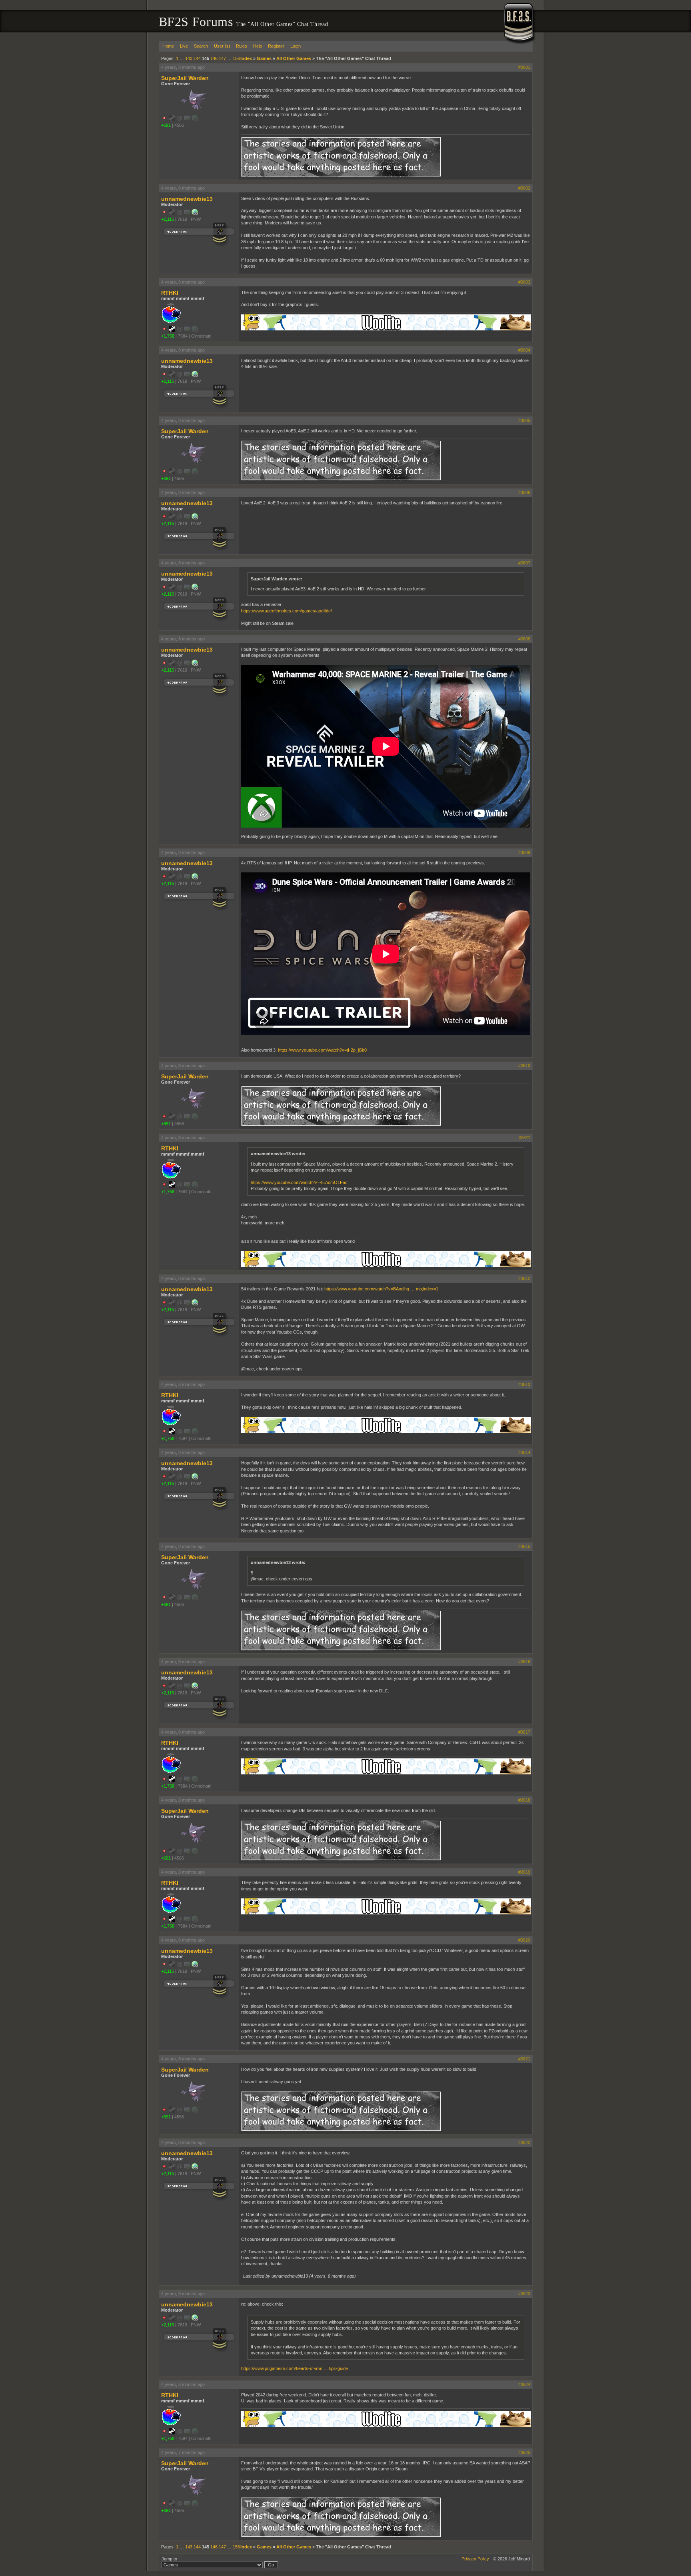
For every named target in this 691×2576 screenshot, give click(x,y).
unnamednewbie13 (187, 199)
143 (189, 58)
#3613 (524, 1384)
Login (296, 46)
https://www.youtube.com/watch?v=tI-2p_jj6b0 (322, 1050)
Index (246, 58)
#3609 (524, 852)
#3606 (524, 492)
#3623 (524, 2294)
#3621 (524, 2059)
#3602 (524, 188)
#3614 (524, 1452)
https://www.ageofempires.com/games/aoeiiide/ (287, 611)
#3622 (524, 2142)
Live (184, 46)
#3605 (524, 420)
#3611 (524, 1138)
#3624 (524, 2384)
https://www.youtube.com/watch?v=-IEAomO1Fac (299, 1182)
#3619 (524, 1872)
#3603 (524, 282)
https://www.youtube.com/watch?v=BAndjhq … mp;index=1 (381, 1289)
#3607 (524, 563)
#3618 (524, 1800)
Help (258, 46)
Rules (242, 46)
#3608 (524, 639)
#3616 (524, 1662)
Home (168, 46)
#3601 (524, 67)
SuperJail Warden (185, 78)
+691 (166, 125)
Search (201, 46)
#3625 (524, 2452)
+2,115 (168, 219)
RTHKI (170, 293)
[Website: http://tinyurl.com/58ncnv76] (195, 214)
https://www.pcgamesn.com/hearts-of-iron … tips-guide (295, 2368)
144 (197, 58)
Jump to (169, 2559)
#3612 (524, 1278)
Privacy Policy (475, 2559)
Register (276, 46)
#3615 (524, 1546)
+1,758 (168, 336)
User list (222, 46)
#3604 (524, 350)
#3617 (524, 1732)
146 (214, 58)
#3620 (524, 1940)
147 (222, 58)
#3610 (524, 1066)
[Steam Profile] (172, 330)
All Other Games (294, 58)
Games (264, 58)
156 (236, 58)
